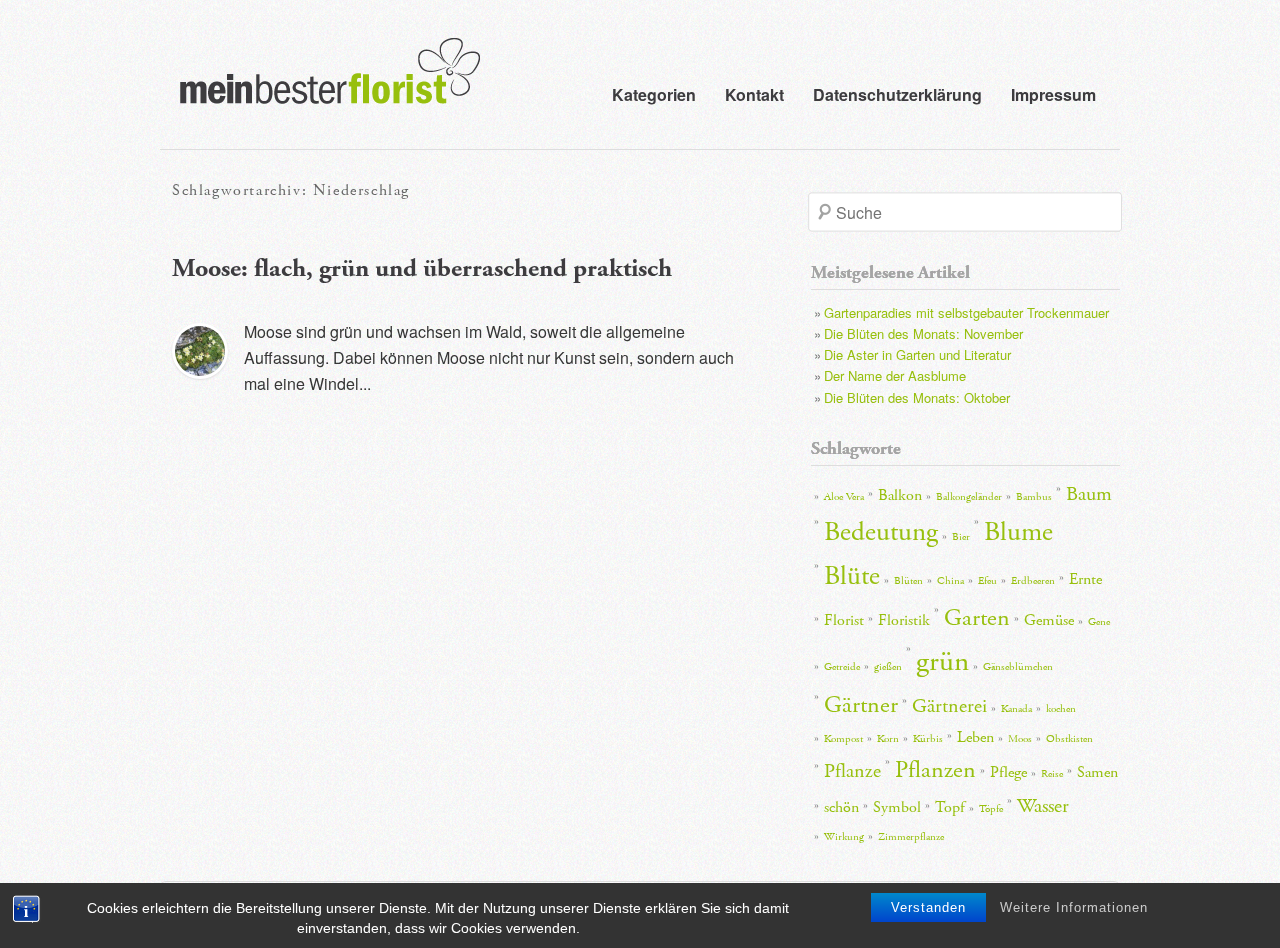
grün (942, 661)
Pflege (1008, 772)
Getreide (842, 667)
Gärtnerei (949, 706)
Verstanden (928, 907)
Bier (961, 537)
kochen (1061, 709)
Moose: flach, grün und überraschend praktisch (422, 268)
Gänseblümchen (1018, 667)
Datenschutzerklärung (897, 94)
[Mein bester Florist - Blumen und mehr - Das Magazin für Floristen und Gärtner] (320, 85)
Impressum (1053, 94)
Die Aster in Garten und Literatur (917, 354)
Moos (1020, 739)
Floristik (904, 620)
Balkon (900, 495)
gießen (888, 667)
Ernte (1085, 579)
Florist (844, 620)
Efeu (987, 581)
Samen (1097, 772)
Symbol (897, 807)
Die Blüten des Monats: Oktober (917, 397)
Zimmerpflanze (911, 837)
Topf (950, 807)
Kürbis (928, 739)
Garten (977, 618)
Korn (888, 739)
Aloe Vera (844, 497)
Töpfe (991, 809)
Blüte (852, 576)
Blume (1018, 532)
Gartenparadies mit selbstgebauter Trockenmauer (966, 312)
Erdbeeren (1033, 581)
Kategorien (654, 94)
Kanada (1016, 709)
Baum (1089, 494)
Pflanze (852, 771)
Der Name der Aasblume (895, 375)
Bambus (1034, 497)
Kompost (843, 739)
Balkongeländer (969, 497)
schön (841, 807)
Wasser (1043, 806)
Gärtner (861, 705)
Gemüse (1049, 620)
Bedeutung (881, 532)
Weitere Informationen (1074, 907)
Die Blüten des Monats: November (923, 333)
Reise (1052, 774)
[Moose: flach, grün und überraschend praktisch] (200, 351)
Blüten (908, 581)
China (950, 581)
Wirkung (844, 837)
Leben (975, 737)
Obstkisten (1069, 739)
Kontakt (754, 94)
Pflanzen (935, 770)
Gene (1099, 622)
